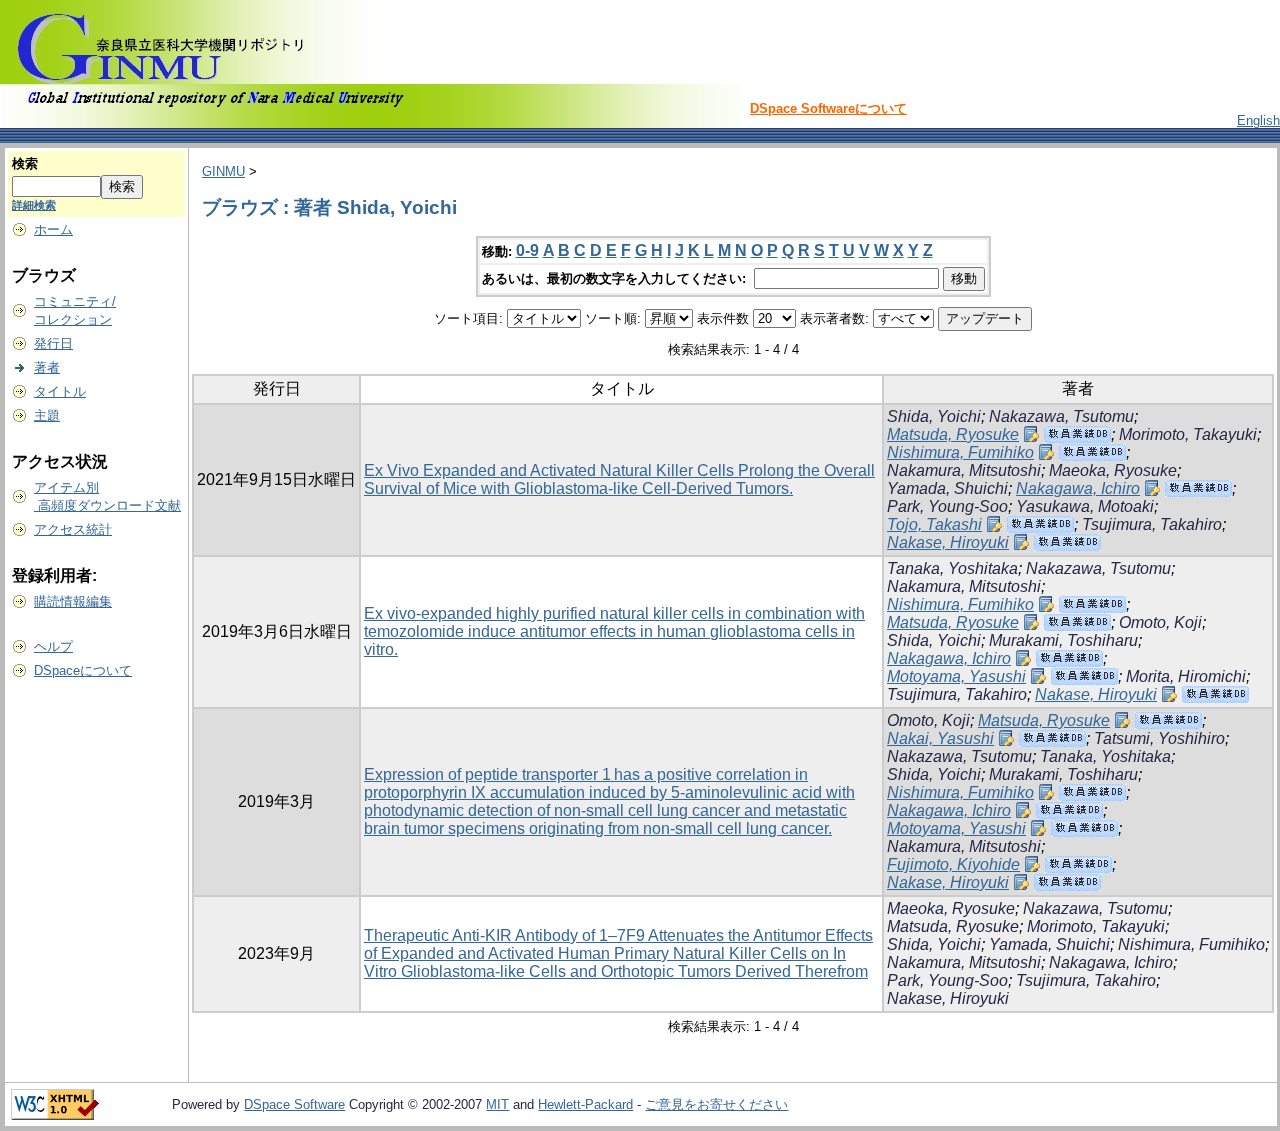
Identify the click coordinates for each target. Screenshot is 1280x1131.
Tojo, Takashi (934, 524)
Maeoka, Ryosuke (1113, 470)
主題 (47, 415)
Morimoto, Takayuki (1188, 434)
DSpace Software (294, 1104)
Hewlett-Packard (585, 1104)
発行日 (53, 343)
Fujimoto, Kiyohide (953, 864)
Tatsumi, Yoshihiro (1159, 738)
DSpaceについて (83, 670)
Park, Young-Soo (947, 506)
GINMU (223, 171)
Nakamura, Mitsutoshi (964, 470)
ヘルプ (53, 646)
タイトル (60, 391)
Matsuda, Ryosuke (953, 434)
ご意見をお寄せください (716, 1104)
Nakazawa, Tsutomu (1061, 416)
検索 (25, 163)
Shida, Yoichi (934, 416)
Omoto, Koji (1160, 622)
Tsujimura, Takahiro (1152, 524)
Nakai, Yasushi (940, 738)
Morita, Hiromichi (1186, 676)
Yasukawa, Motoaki (1085, 506)
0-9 (527, 250)
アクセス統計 (73, 529)
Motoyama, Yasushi (956, 676)
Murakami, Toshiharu (1063, 640)
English (1258, 120)
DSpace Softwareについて (828, 108)
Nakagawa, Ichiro (1078, 488)
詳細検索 (34, 205)
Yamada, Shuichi (947, 488)
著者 (47, 367)
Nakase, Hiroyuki (948, 542)
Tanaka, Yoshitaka (952, 568)
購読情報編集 (73, 601)
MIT (497, 1104)
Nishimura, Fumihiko (960, 452)
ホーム (53, 229)
